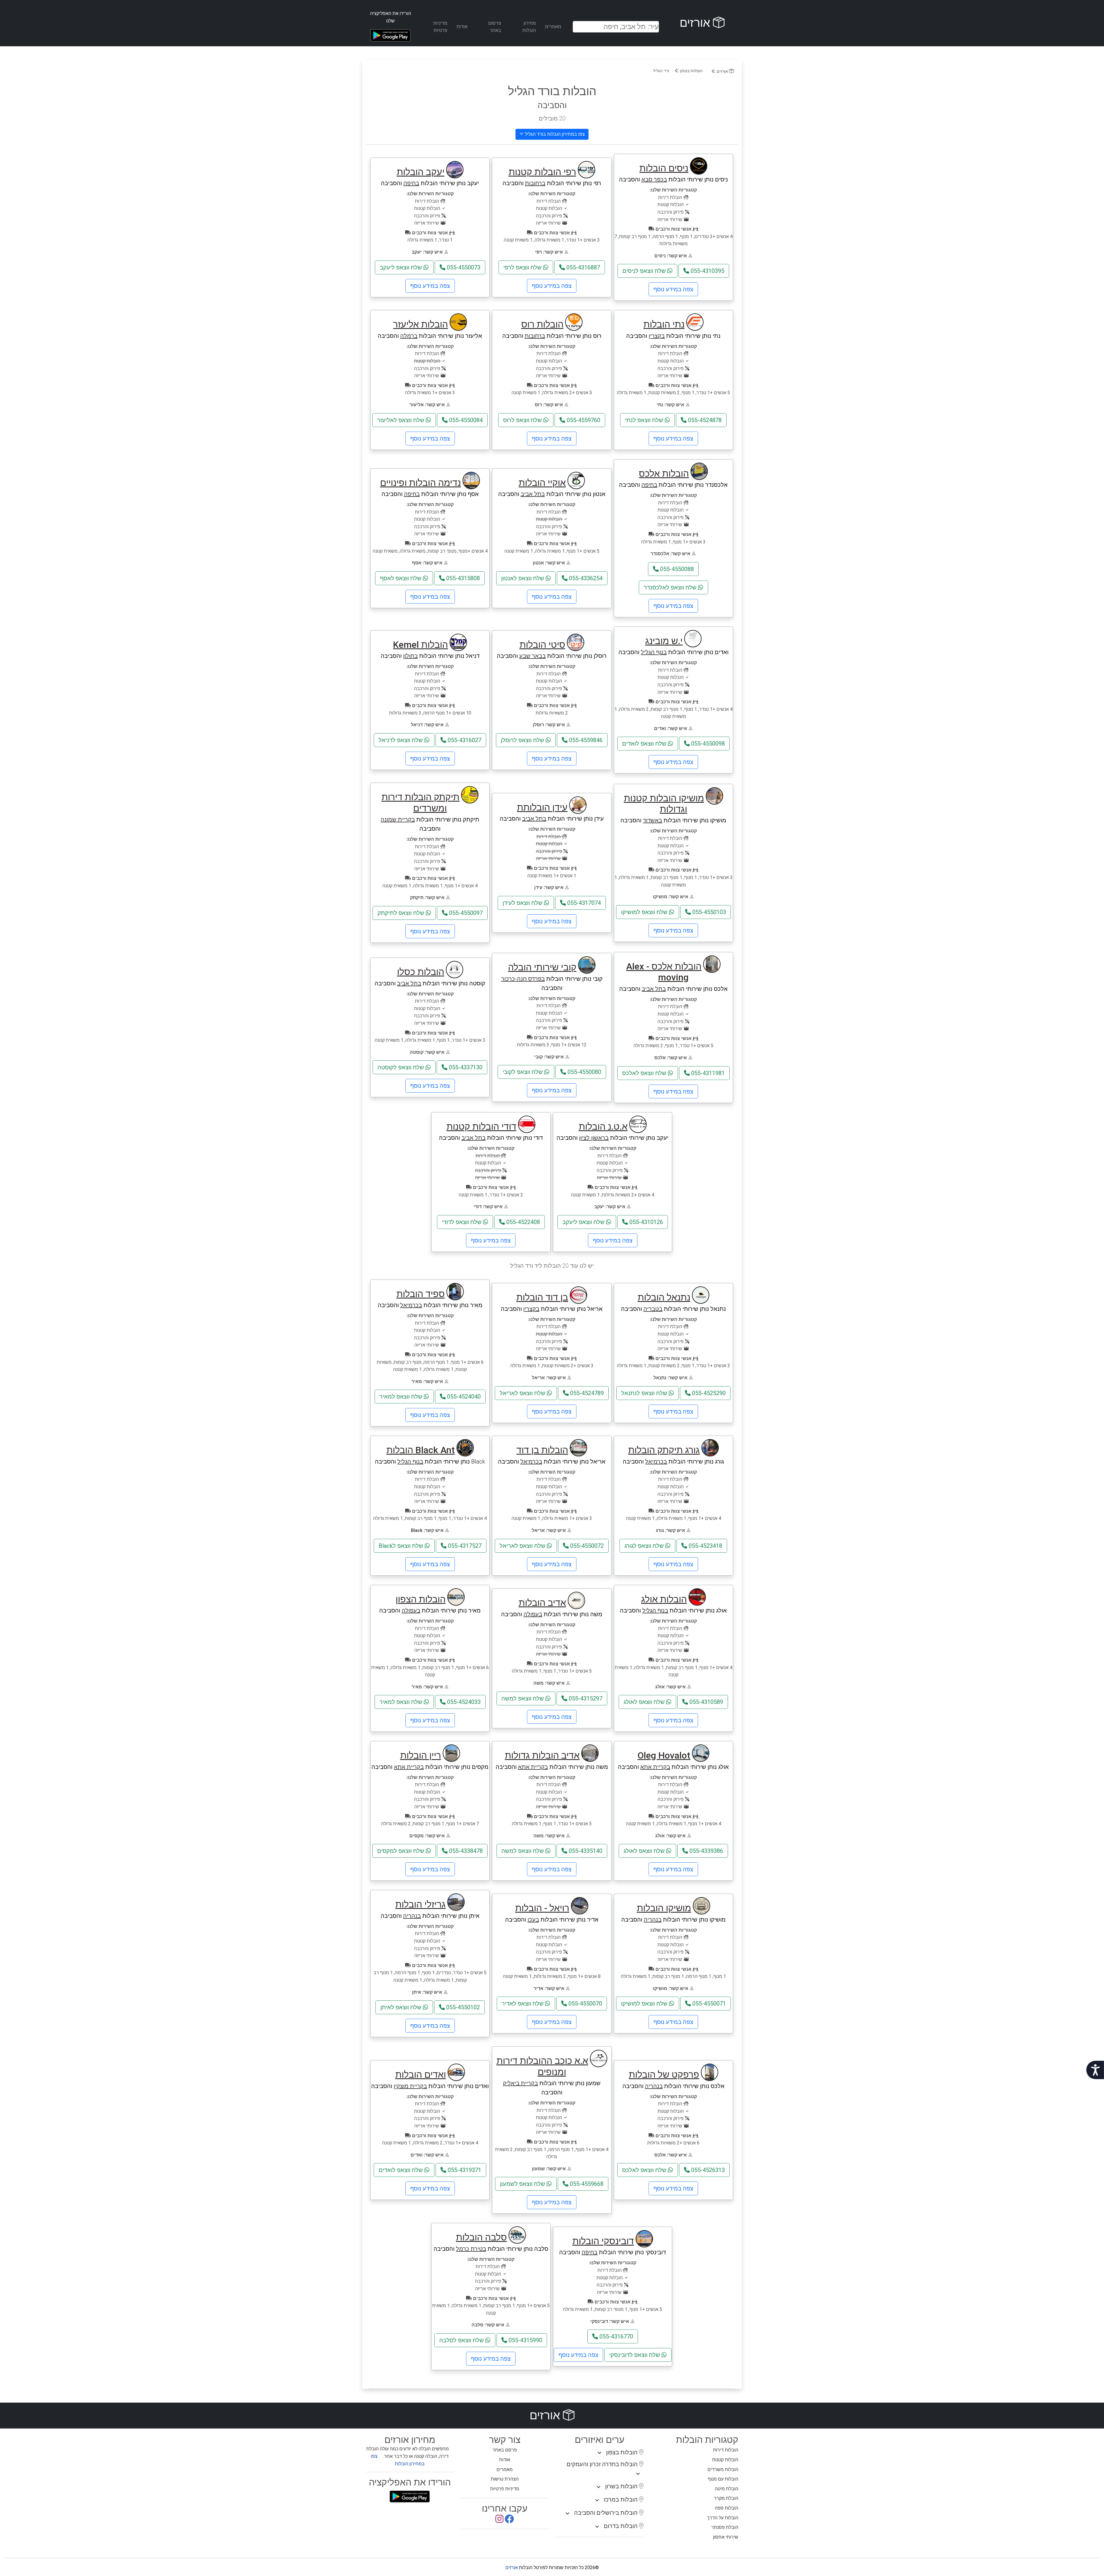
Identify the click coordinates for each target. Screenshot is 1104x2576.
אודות (462, 27)
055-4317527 (464, 1546)
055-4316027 (464, 740)
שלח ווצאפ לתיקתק (402, 913)
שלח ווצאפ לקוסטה (401, 1067)
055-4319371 (464, 2170)
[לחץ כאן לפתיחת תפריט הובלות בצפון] (599, 2453)
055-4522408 (522, 1222)
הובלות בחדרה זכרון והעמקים (603, 2464)
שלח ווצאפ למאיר (402, 1397)
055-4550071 (708, 2004)
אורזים (696, 23)
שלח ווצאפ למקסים (401, 1851)
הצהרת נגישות (505, 2479)
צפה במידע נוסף (673, 289)
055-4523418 (705, 1546)
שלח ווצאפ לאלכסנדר (671, 587)
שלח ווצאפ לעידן (523, 903)
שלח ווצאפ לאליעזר (401, 420)
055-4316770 (616, 2336)
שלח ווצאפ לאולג (645, 1702)
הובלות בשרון (622, 2486)
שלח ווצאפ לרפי (523, 267)
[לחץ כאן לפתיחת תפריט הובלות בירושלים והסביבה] (568, 2514)
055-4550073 (463, 267)
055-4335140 (585, 1851)
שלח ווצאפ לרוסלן (523, 740)
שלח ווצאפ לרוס (523, 420)
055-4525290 (708, 1393)
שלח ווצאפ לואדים (645, 744)
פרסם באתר (505, 2450)
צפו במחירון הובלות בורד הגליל (554, 134)
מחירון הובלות (529, 27)
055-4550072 (586, 1546)
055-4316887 (582, 267)
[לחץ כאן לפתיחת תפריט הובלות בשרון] (599, 2487)
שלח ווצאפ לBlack (402, 1546)
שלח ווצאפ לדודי (462, 1222)
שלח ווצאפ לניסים (645, 271)
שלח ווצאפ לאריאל (523, 1393)
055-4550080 (584, 1072)
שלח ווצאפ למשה (523, 1698)
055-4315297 (585, 1698)
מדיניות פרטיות (440, 27)
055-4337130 (465, 1067)
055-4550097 (465, 913)
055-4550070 (584, 2004)
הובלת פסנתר (725, 2527)
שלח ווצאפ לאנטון (523, 578)
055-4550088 (676, 569)
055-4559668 (586, 2184)
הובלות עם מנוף (723, 2479)
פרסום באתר (495, 27)
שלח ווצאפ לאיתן (402, 2007)
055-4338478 (465, 1851)
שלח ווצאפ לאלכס (645, 1073)
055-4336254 (585, 578)
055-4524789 (586, 1393)
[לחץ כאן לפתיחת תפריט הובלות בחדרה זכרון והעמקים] (638, 2474)
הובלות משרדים (723, 2469)
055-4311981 (707, 1073)
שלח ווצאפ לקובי (523, 1072)
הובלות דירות (726, 2450)
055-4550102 (462, 2007)
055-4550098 (707, 744)
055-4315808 (462, 578)
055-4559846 (585, 740)
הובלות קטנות (725, 2460)
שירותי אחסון (726, 2537)
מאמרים (553, 27)
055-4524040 (463, 1397)
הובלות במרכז (621, 2500)
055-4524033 (463, 1702)
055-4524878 (704, 420)
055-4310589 (706, 1702)
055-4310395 (707, 271)
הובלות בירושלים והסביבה (607, 2513)
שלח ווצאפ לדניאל (401, 740)
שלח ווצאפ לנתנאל (645, 1393)
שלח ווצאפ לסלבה (462, 2340)
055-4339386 (706, 1851)
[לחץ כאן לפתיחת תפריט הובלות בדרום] (597, 2527)
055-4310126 (645, 1222)
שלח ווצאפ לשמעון (523, 2184)
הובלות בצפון (691, 71)
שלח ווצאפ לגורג (645, 1546)
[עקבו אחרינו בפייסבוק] (509, 2521)
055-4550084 (465, 420)
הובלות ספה (727, 2508)
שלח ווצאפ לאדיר (523, 2004)
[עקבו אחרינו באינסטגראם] (499, 2521)
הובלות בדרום (621, 2526)
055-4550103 (708, 912)
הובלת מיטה (727, 2489)
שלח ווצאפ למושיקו (645, 912)
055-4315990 (525, 2340)
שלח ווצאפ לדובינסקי (635, 2355)
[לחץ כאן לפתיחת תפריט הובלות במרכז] (597, 2500)
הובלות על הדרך (723, 2518)
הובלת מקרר (726, 2498)
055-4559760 (583, 420)
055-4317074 (583, 903)
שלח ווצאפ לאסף (401, 578)
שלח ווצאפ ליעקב (402, 267)
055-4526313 (707, 2170)
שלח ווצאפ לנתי (645, 420)
